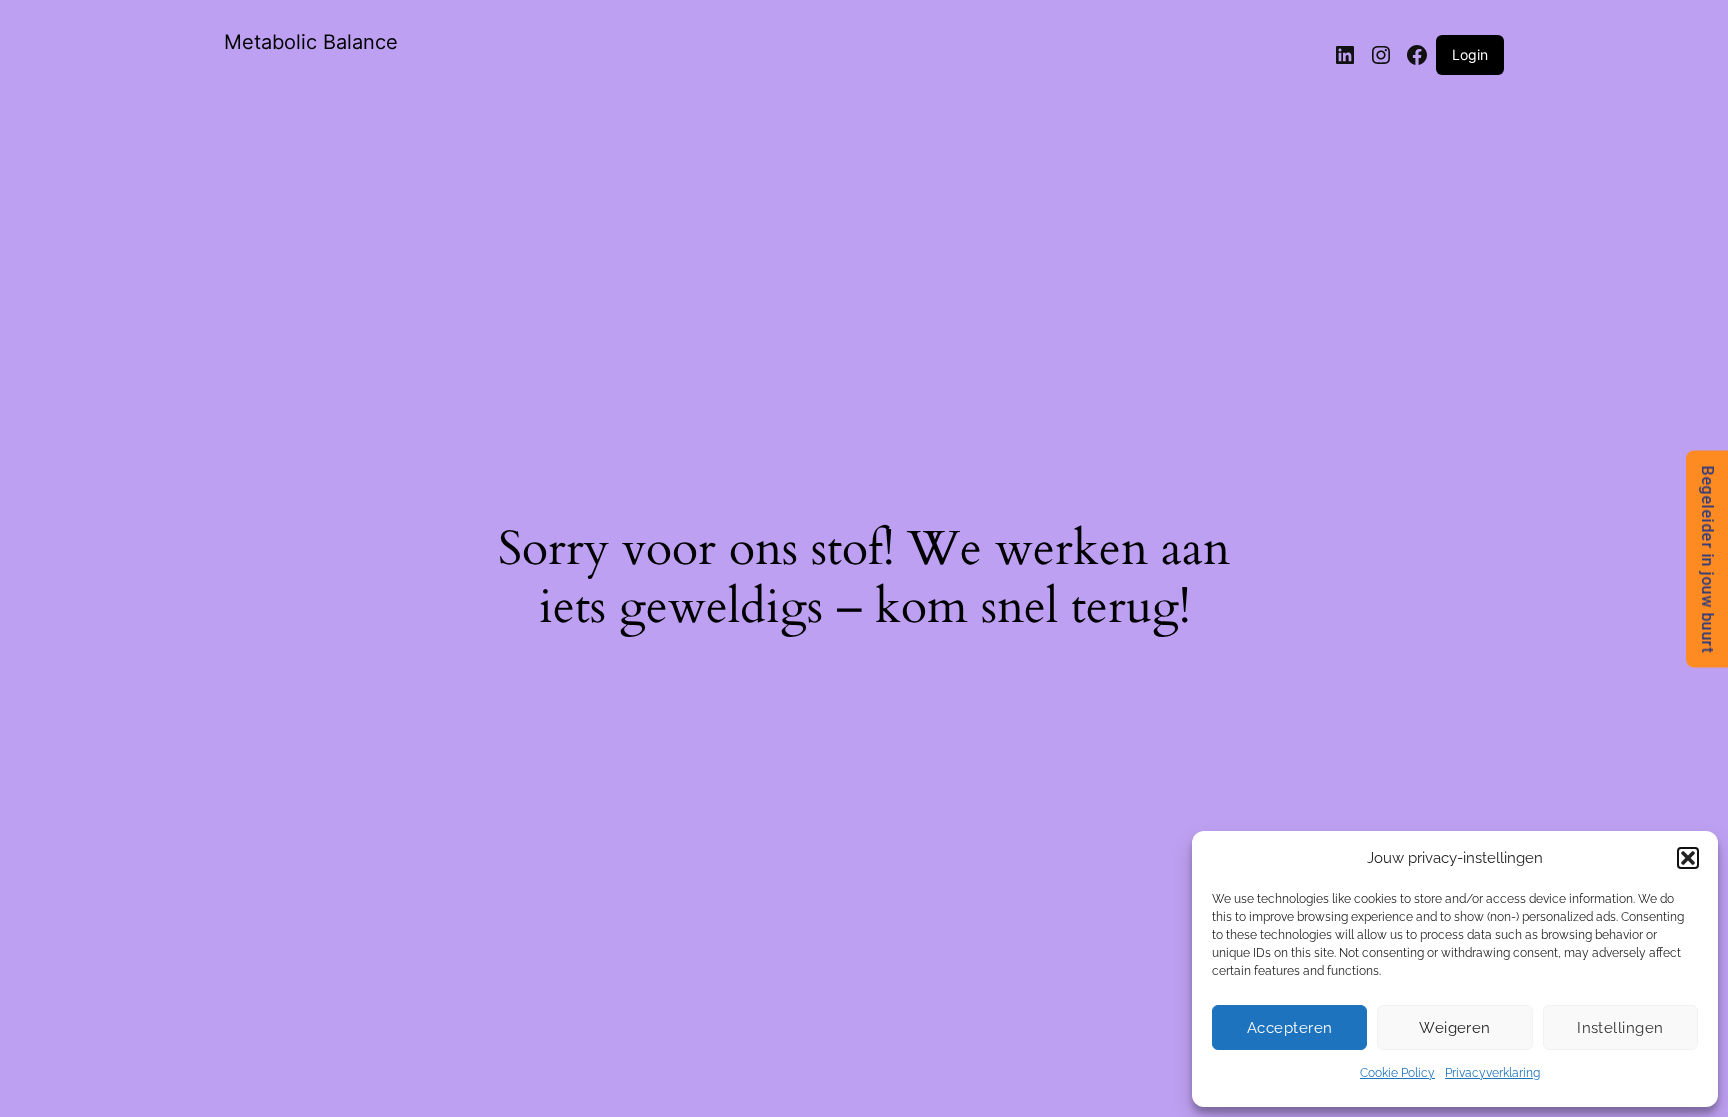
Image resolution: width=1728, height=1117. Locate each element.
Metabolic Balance (311, 42)
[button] (1688, 858)
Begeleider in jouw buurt (1707, 558)
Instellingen (1620, 1028)
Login (1470, 54)
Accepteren (1290, 1028)
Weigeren (1455, 1028)
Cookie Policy (1397, 1073)
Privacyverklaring (1492, 1073)
